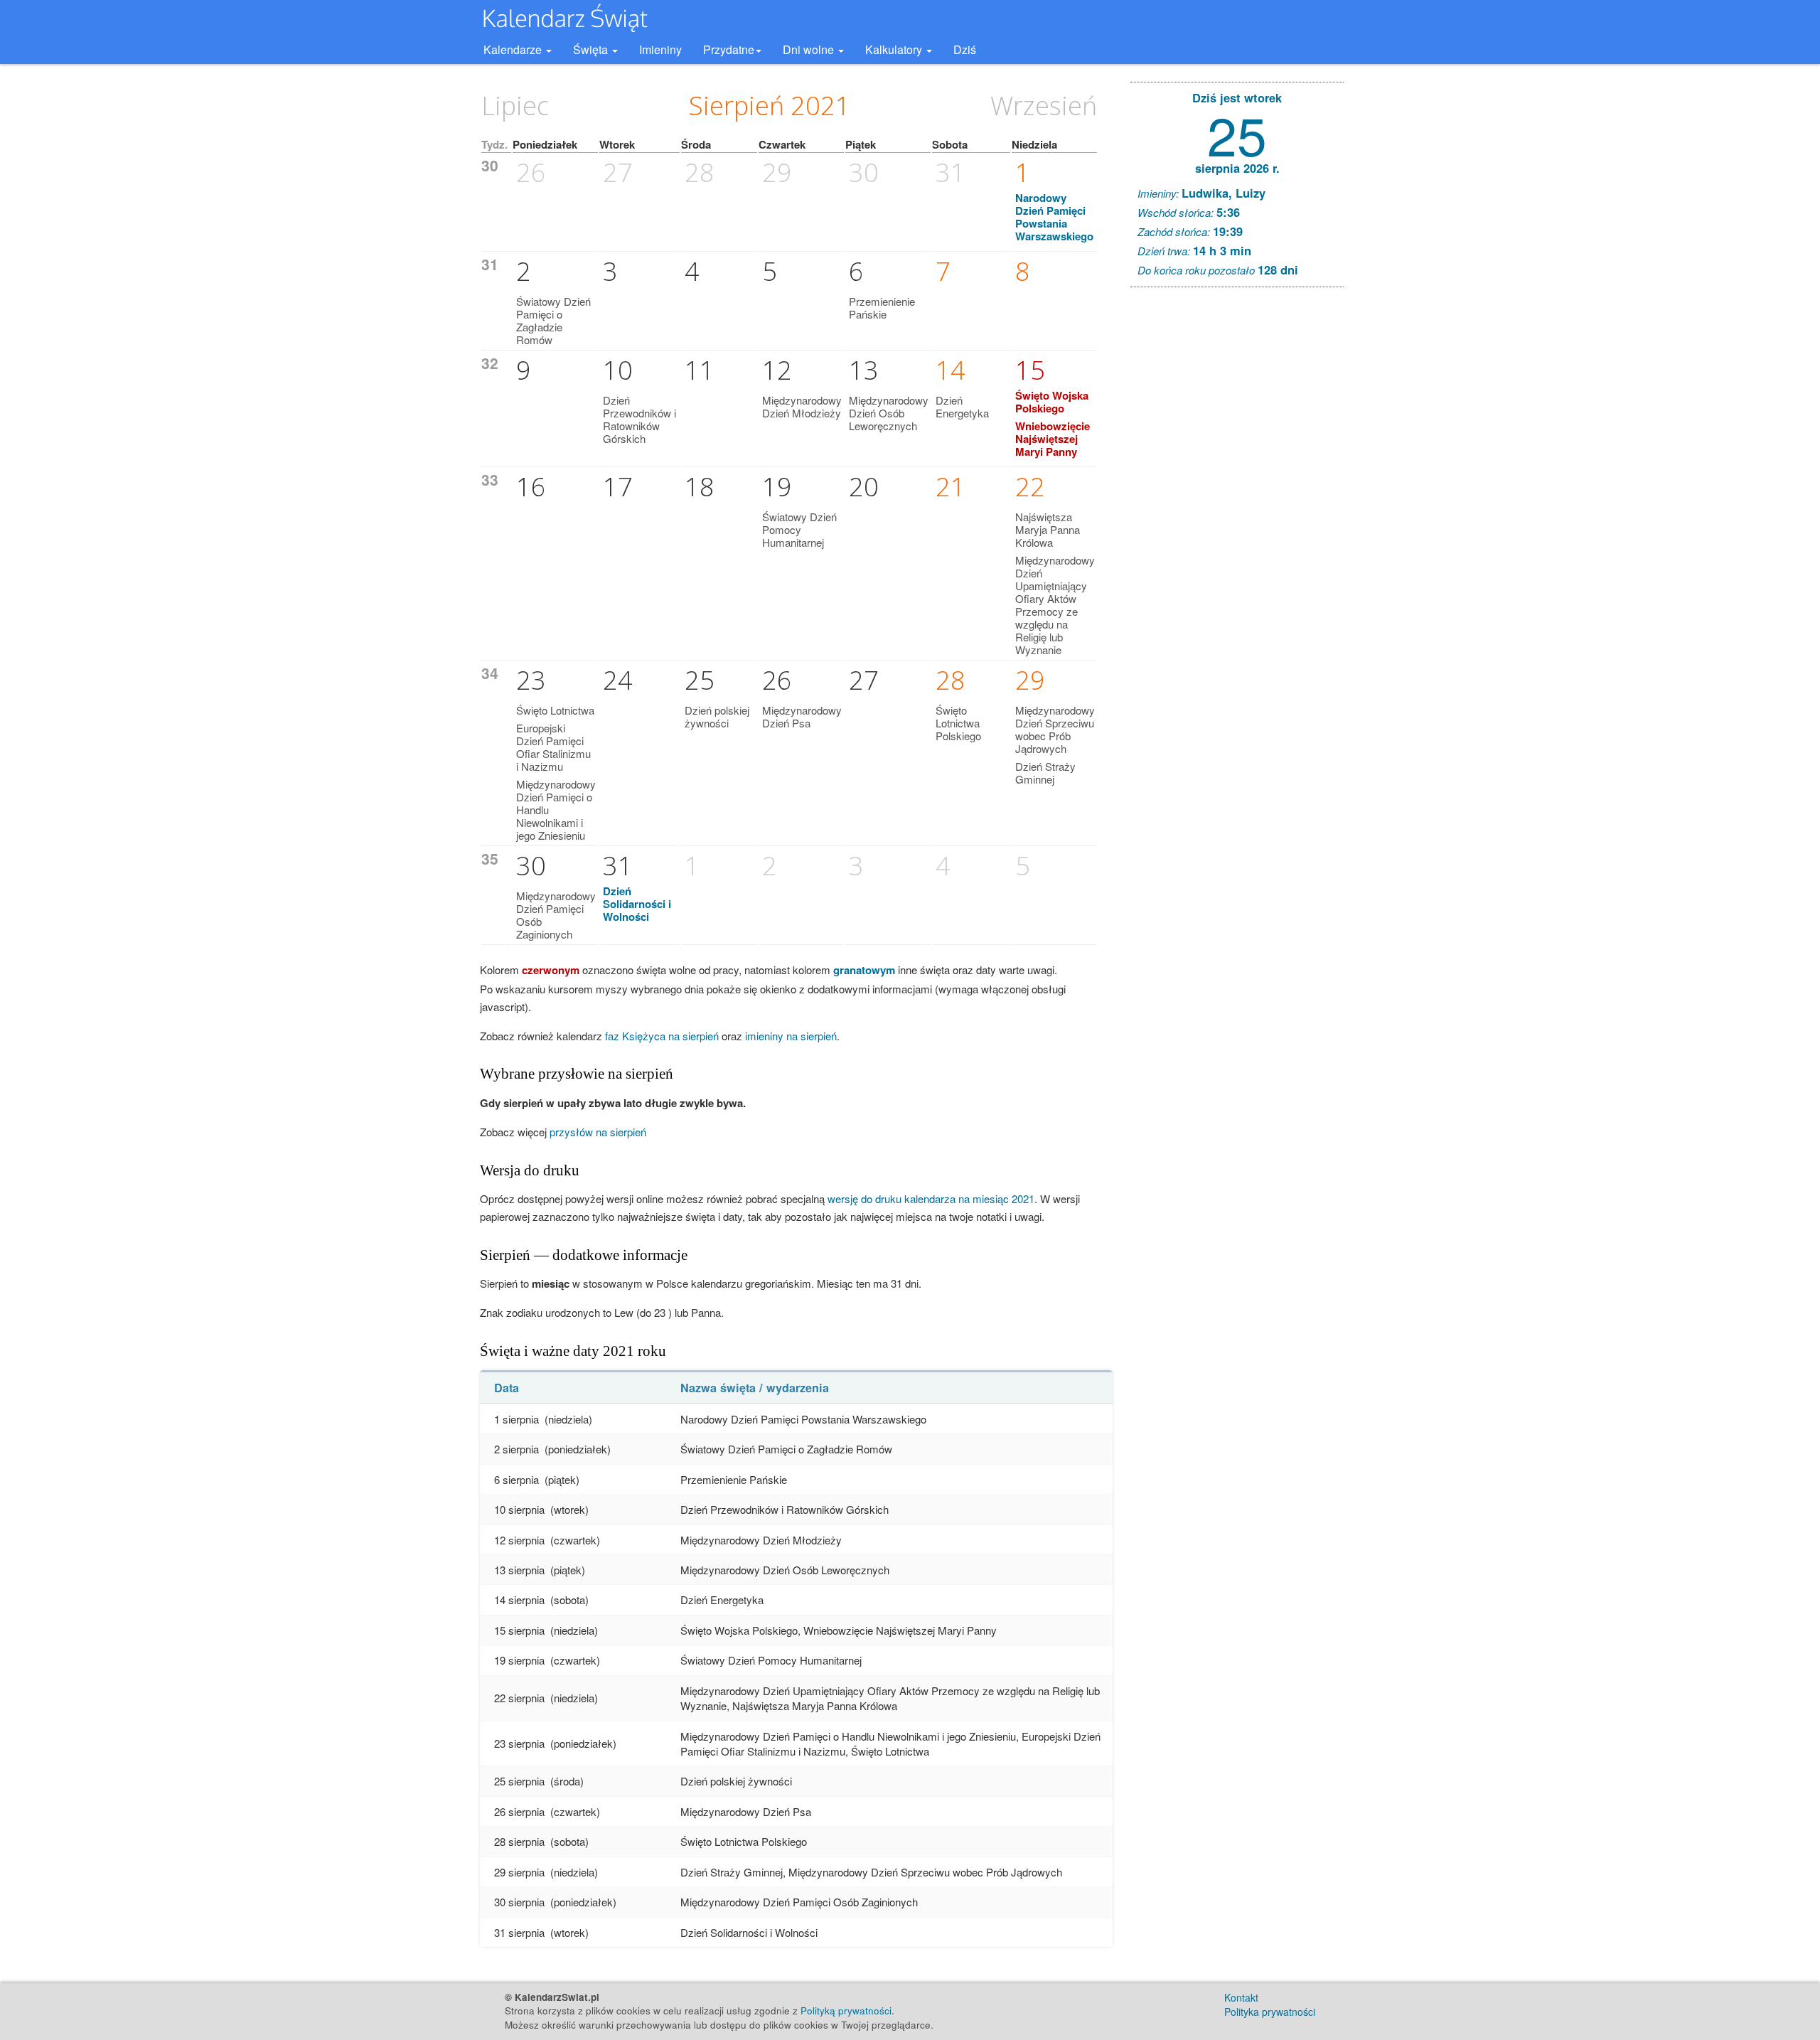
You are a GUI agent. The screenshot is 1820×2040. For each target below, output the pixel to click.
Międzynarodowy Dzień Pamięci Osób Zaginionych (556, 915)
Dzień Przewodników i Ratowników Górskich (639, 419)
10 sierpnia (519, 1509)
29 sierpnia (519, 1872)
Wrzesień (1044, 106)
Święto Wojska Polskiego (1052, 402)
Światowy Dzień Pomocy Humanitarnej (799, 529)
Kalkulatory (895, 49)
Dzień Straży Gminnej (1045, 773)
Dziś (965, 49)
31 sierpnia (519, 1932)
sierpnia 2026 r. (1237, 168)
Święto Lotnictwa (555, 710)
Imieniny (660, 49)
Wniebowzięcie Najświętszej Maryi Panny (1053, 439)
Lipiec (515, 106)
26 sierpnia (519, 1811)
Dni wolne (810, 49)
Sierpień (737, 106)
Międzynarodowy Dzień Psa (802, 716)
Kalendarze (514, 49)
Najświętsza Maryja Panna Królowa (1048, 529)
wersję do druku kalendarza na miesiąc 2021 (931, 1198)
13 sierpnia (519, 1570)
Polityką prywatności (846, 2010)
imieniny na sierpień (791, 1036)
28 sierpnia (519, 1841)
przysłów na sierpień (598, 1132)
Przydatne (729, 49)
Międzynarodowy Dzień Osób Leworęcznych (889, 413)
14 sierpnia (519, 1600)
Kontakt (1241, 1997)
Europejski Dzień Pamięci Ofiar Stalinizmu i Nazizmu (553, 747)
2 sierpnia (516, 1449)
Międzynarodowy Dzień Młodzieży (802, 406)
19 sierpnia (519, 1660)
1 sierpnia (516, 1419)
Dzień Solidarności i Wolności (637, 904)
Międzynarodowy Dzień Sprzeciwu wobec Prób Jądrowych (1055, 729)
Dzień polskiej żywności (717, 716)
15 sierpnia (519, 1630)
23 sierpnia (519, 1743)
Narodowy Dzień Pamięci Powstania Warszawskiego (1054, 217)
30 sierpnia (519, 1902)
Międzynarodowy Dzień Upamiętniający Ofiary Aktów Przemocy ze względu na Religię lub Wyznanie (1055, 605)
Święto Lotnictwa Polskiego (958, 723)
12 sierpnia (519, 1540)
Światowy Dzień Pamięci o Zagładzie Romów (553, 320)
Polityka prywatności (1270, 2012)
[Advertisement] (1237, 515)
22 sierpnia (519, 1698)
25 (1237, 133)
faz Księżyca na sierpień (662, 1036)
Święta (592, 49)
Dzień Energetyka (962, 406)
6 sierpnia (516, 1479)
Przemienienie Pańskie (882, 308)
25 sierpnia (519, 1781)
